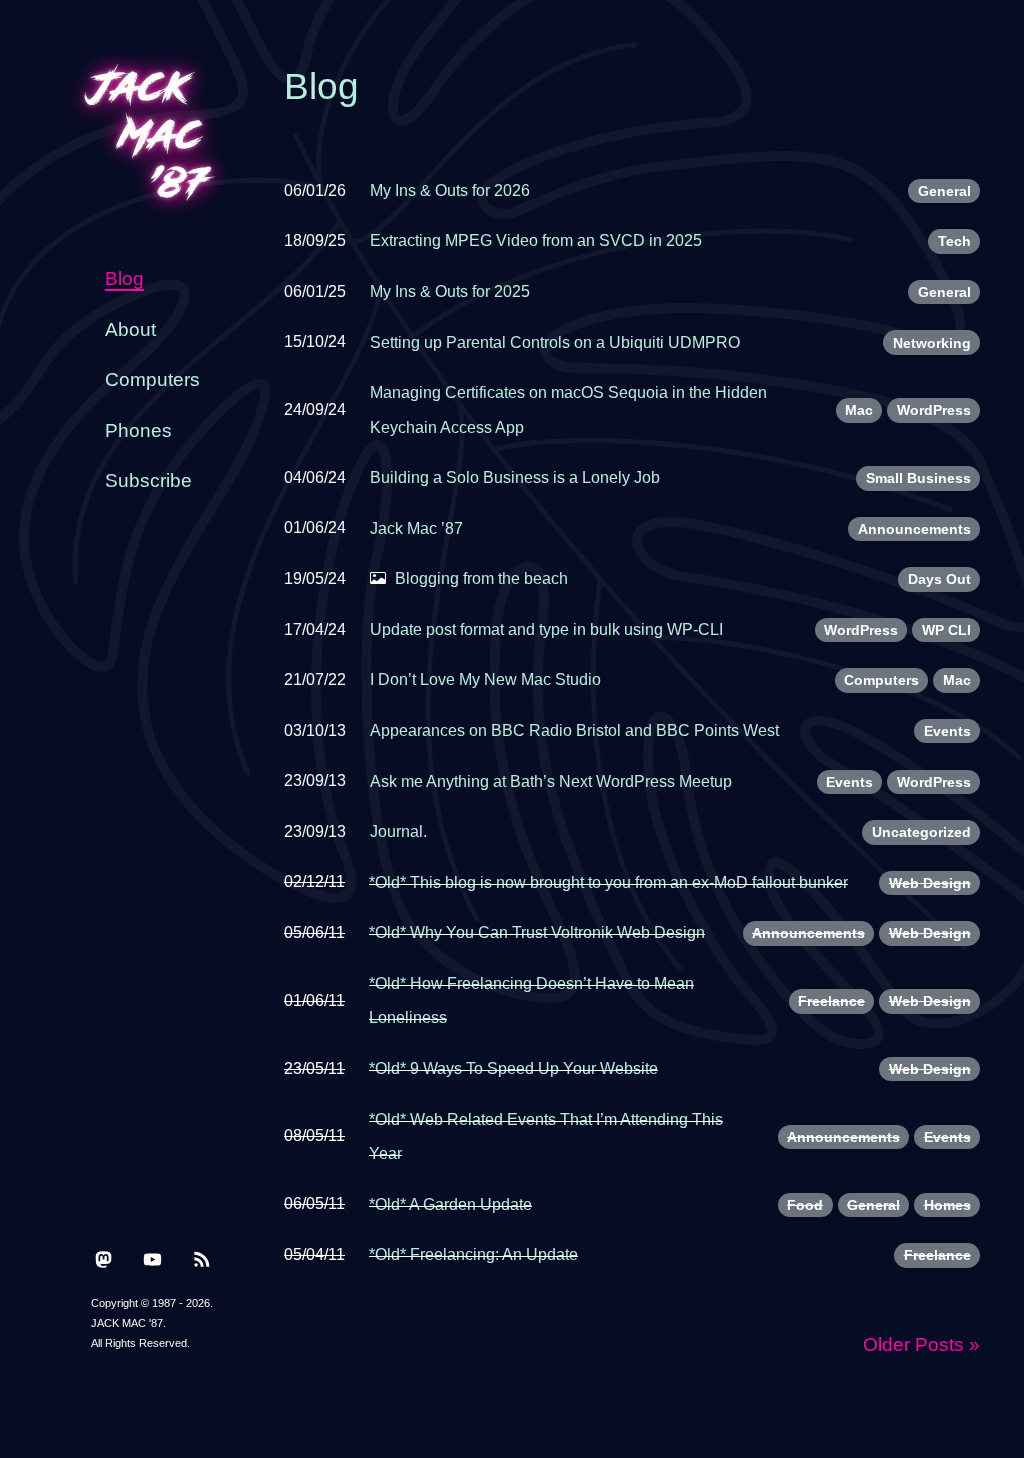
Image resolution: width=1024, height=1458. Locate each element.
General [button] (944, 191)
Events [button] (947, 731)
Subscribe (148, 480)
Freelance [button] (831, 1001)
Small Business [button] (918, 478)
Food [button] (805, 1205)
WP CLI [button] (946, 630)
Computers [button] (881, 680)
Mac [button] (859, 410)
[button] (103, 1258)
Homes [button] (947, 1205)
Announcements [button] (914, 529)
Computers (152, 379)
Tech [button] (954, 241)
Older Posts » (921, 1344)
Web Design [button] (930, 883)
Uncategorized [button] (921, 832)
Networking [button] (932, 343)
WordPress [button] (934, 410)
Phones (138, 430)
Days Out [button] (939, 579)
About (130, 329)
